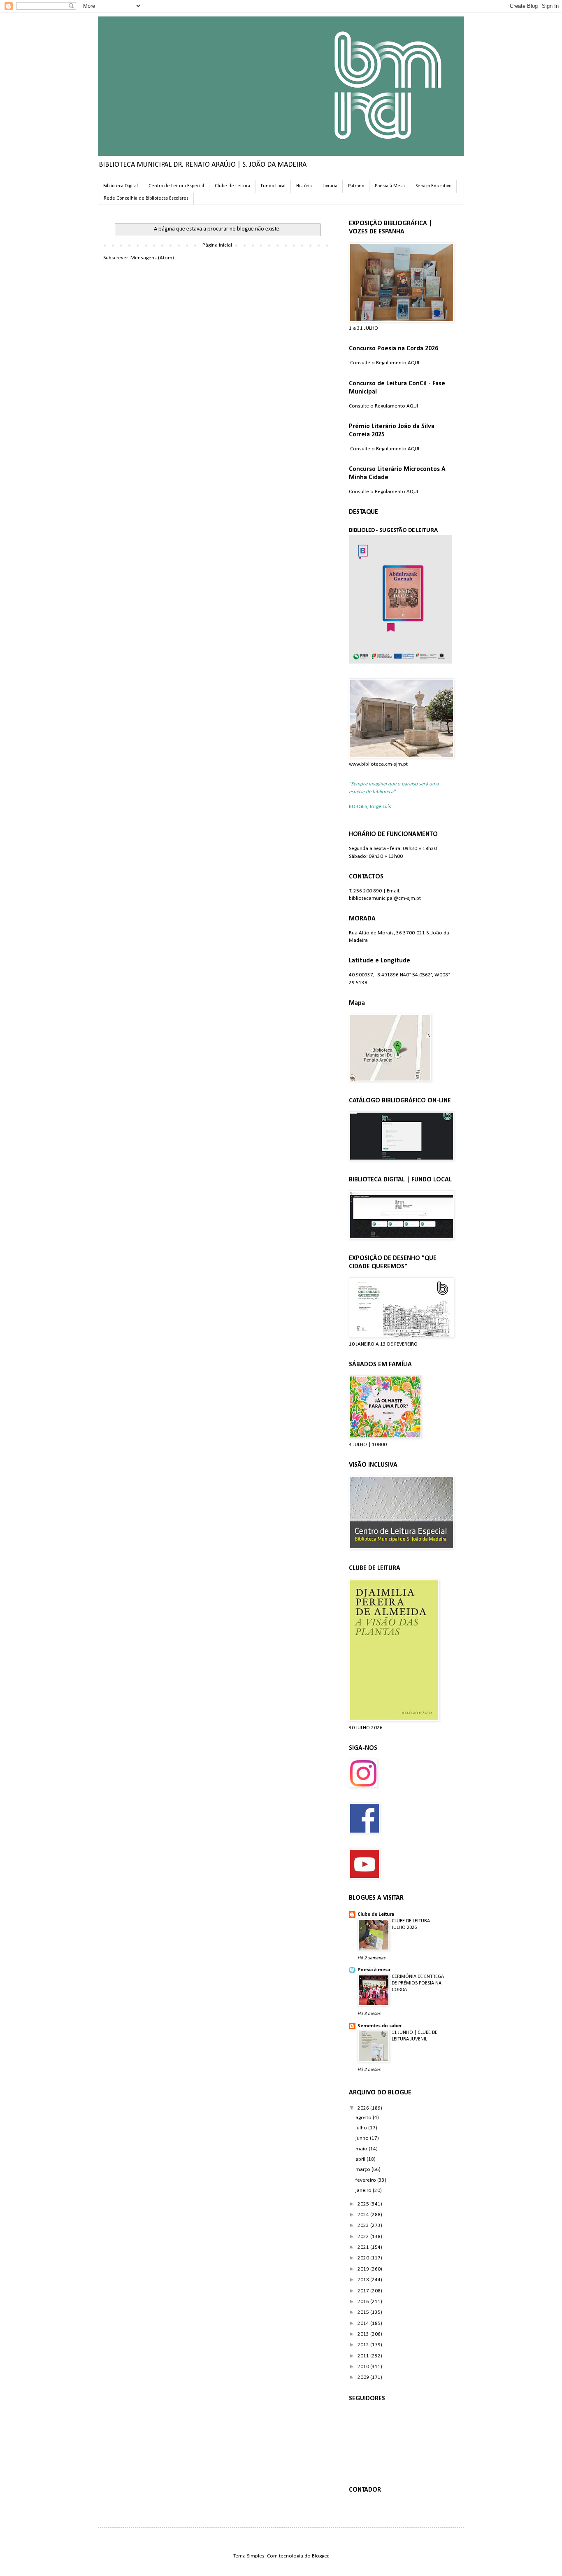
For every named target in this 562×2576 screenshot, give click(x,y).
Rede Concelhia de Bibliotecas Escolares (146, 198)
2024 (364, 2215)
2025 (364, 2204)
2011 (364, 2356)
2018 (364, 2280)
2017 (364, 2291)
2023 (364, 2225)
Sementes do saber (380, 2026)
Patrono (356, 186)
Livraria (330, 186)
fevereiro (366, 2180)
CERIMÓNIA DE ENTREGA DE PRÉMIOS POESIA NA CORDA (418, 1983)
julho (362, 2128)
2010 (364, 2367)
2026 (364, 2108)
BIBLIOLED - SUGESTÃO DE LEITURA (393, 530)
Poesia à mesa (374, 1970)
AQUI (413, 363)
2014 (364, 2323)
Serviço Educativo (433, 186)
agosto (364, 2118)
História (304, 186)
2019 (364, 2269)
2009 (364, 2377)
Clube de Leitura (232, 186)
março (363, 2170)
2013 (364, 2334)
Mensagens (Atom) (152, 258)
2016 (364, 2302)
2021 (364, 2247)
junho (363, 2138)
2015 (364, 2312)
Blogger (320, 2556)
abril (361, 2159)
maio (362, 2149)
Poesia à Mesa (390, 186)
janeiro (364, 2191)
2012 (364, 2345)
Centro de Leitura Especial (176, 186)
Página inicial (217, 245)
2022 (364, 2237)
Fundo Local (273, 186)
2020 (364, 2258)
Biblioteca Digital (121, 186)
